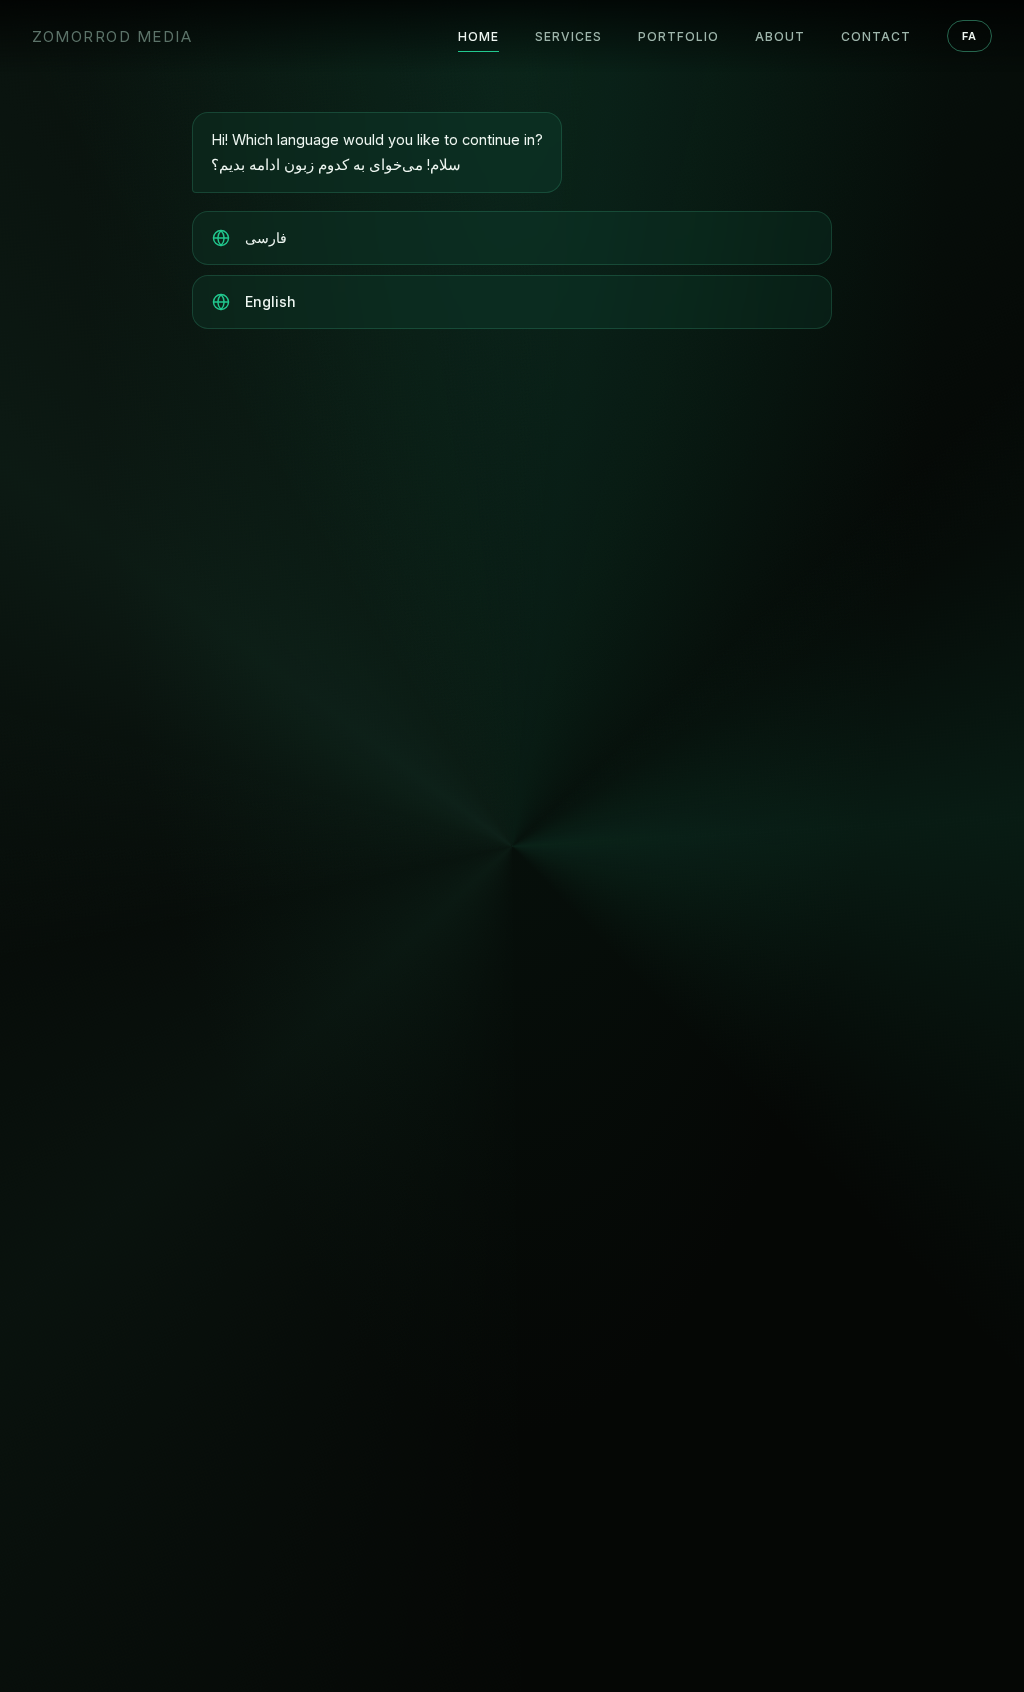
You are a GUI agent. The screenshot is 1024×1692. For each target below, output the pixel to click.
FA (969, 36)
